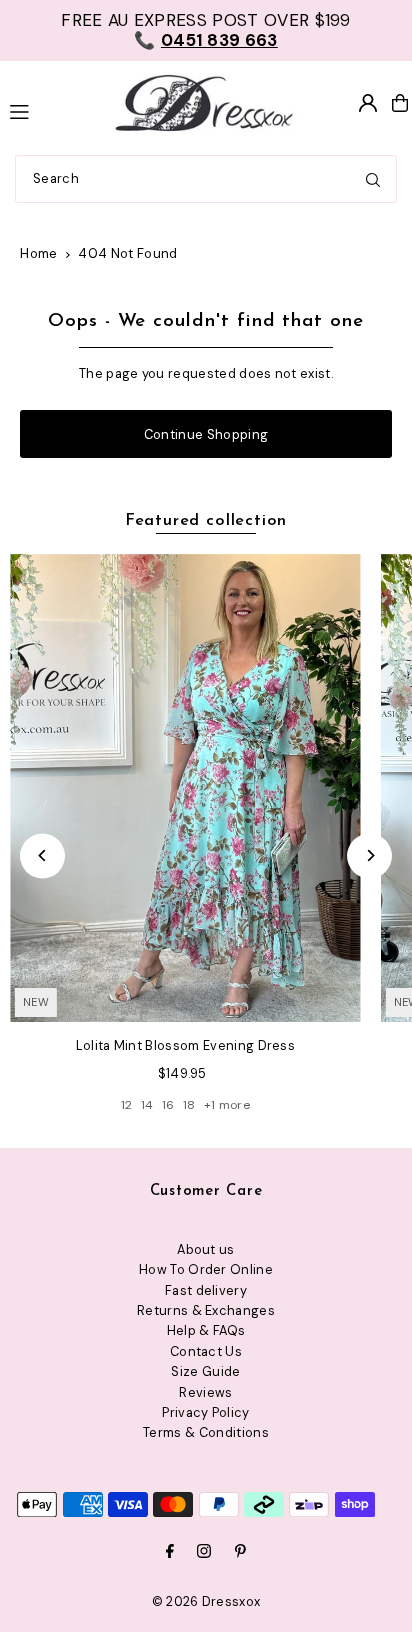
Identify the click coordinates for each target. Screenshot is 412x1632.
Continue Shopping (206, 434)
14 (147, 1105)
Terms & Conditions (206, 1432)
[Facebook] (170, 1552)
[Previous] (42, 855)
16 (168, 1105)
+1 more (227, 1105)
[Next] (369, 855)
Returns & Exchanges (206, 1310)
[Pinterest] (240, 1552)
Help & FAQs (206, 1330)
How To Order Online (206, 1269)
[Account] (368, 103)
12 (127, 1105)
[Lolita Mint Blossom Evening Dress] (185, 788)
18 (189, 1105)
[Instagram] (204, 1552)
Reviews (205, 1392)
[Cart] (400, 103)
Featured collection (206, 521)
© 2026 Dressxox (206, 1601)
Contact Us (206, 1351)
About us (206, 1249)
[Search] (373, 179)
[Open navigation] (48, 110)
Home (38, 253)
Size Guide (205, 1371)
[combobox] (206, 179)
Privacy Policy (205, 1412)
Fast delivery (206, 1290)
